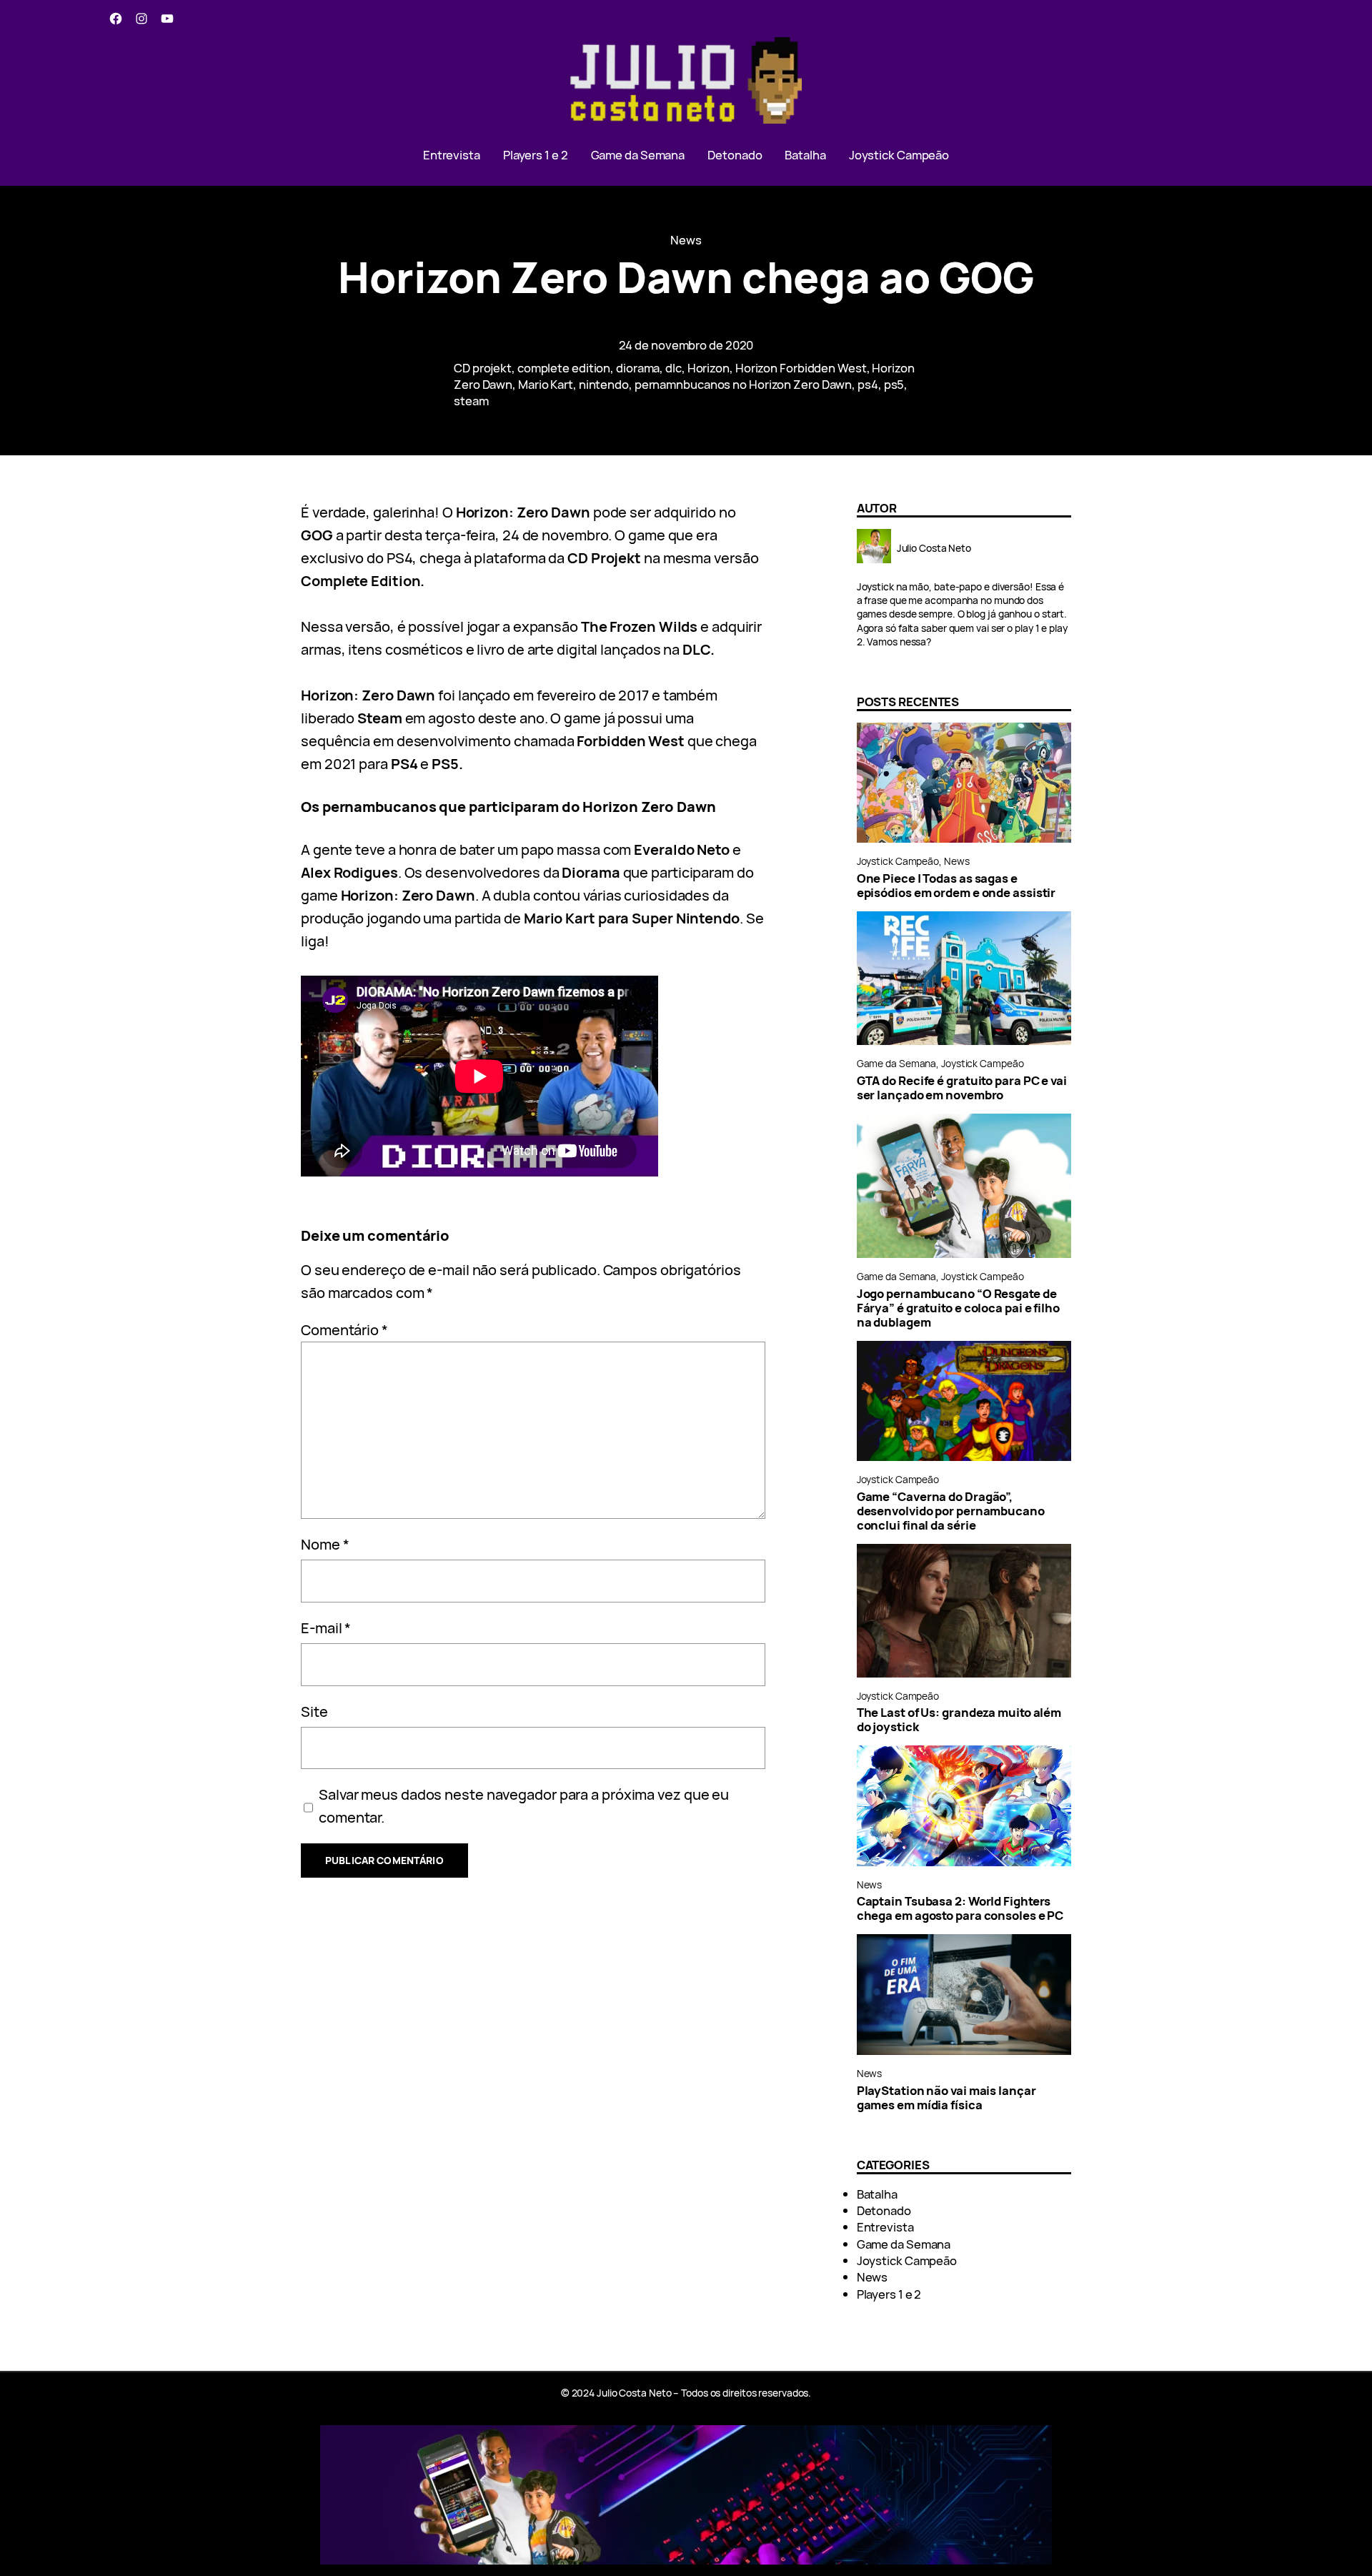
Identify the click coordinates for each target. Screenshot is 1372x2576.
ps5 (894, 384)
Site (314, 1711)
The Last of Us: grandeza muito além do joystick (959, 1720)
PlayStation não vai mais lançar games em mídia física (946, 2098)
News (686, 240)
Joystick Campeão (898, 861)
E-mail (326, 1628)
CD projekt (483, 368)
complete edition (564, 368)
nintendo (604, 384)
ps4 (868, 384)
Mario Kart (546, 384)
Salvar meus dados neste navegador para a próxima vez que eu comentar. (524, 1806)
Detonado (884, 2210)
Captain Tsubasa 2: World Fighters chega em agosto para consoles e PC (960, 1908)
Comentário (344, 1330)
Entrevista (885, 2227)
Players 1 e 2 (889, 2294)
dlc (673, 368)
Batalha (877, 2194)
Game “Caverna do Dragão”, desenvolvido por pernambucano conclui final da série (951, 1511)
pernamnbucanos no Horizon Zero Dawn (744, 384)
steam (471, 401)
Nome (325, 1544)
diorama (638, 368)
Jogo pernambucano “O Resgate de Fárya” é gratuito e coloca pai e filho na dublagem (958, 1308)
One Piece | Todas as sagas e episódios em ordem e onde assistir (956, 886)
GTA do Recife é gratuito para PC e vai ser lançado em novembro (962, 1088)
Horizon (709, 368)
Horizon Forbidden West (801, 368)
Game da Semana (897, 1063)
